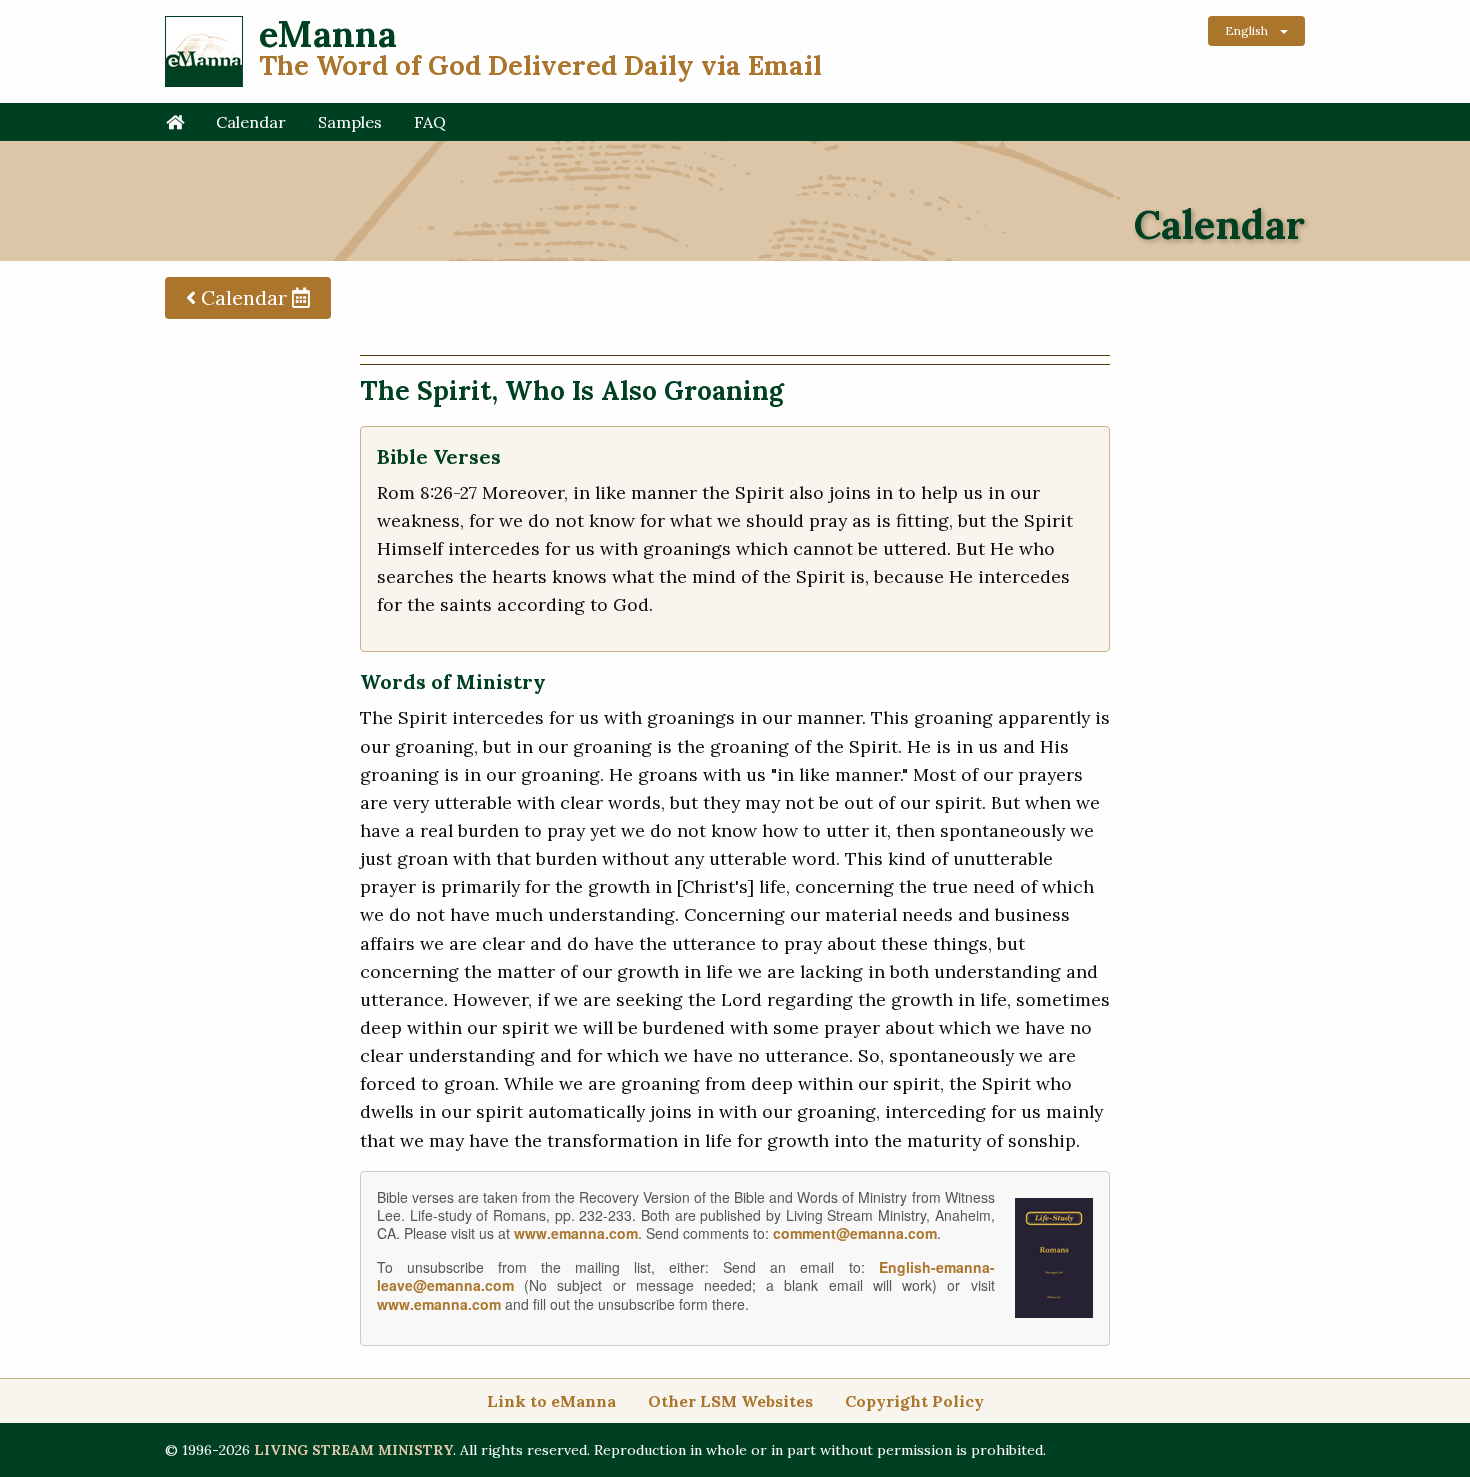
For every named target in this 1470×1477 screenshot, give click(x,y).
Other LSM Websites (730, 1401)
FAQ (430, 122)
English (1246, 30)
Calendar (251, 122)
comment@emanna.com (855, 1233)
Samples (350, 122)
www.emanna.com (576, 1233)
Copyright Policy (914, 1401)
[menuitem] (175, 122)
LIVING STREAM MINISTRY (353, 1450)
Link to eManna (551, 1401)
